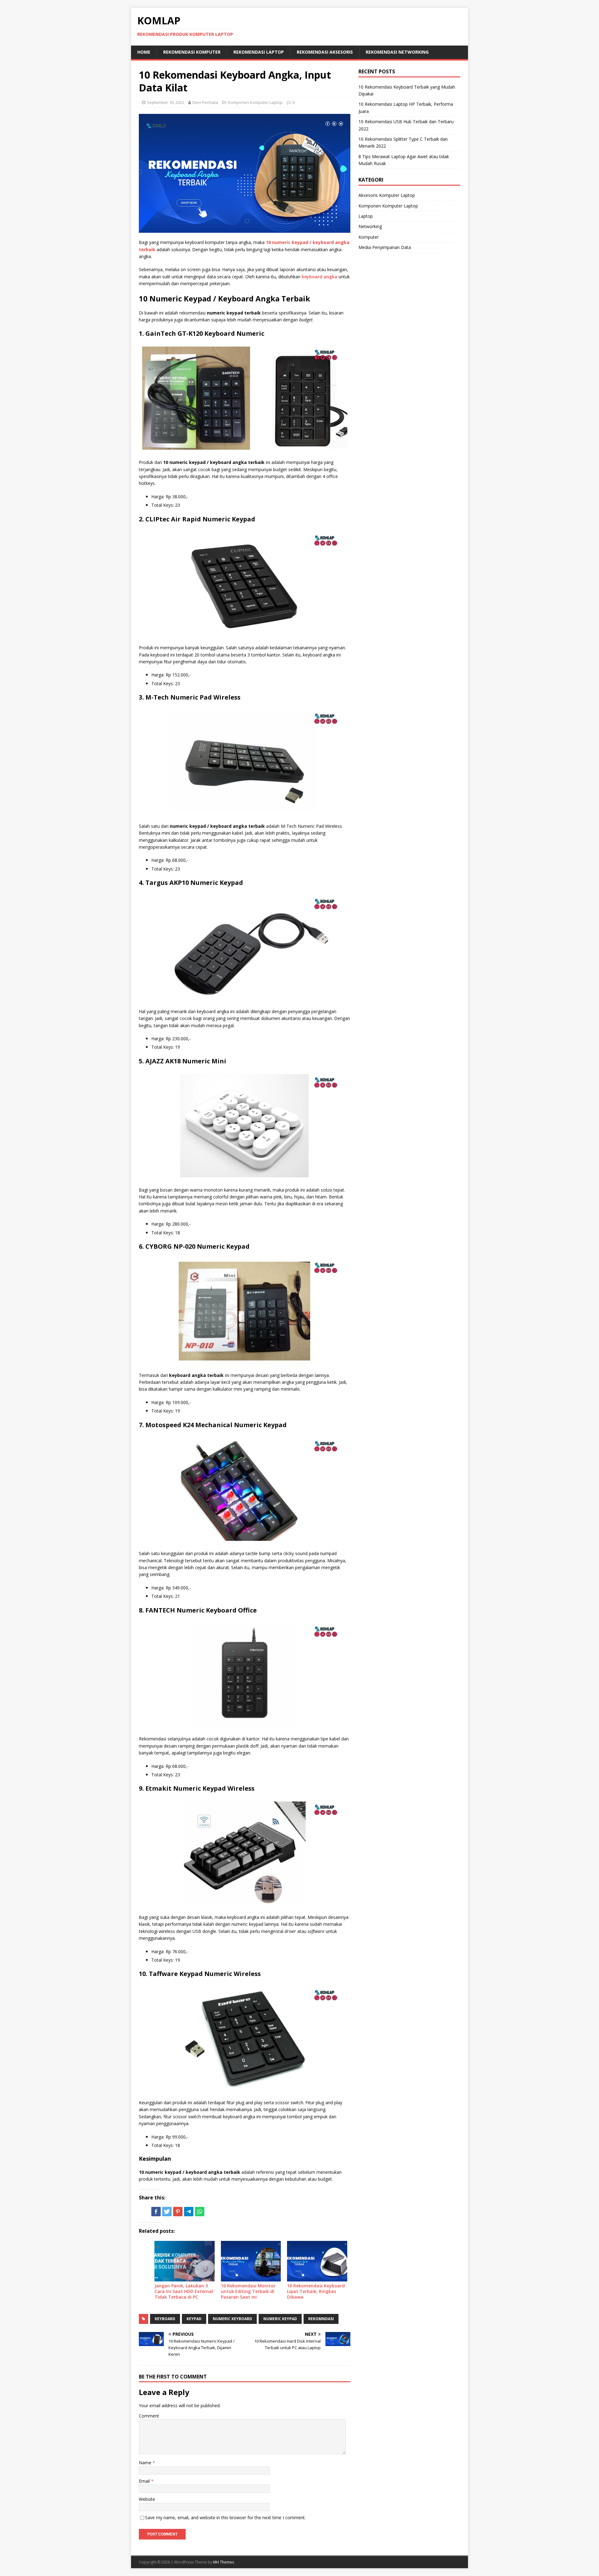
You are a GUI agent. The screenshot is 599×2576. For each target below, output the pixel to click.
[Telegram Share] (189, 2212)
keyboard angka (319, 277)
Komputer (369, 237)
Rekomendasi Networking (397, 52)
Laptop (366, 216)
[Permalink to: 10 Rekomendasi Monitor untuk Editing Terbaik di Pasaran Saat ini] (251, 2261)
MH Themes (224, 2562)
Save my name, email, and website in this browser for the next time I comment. (225, 2517)
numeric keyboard (232, 2319)
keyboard (165, 2319)
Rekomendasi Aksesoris (325, 52)
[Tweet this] (167, 2212)
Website (147, 2499)
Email (145, 2481)
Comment (149, 2416)
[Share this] (156, 2212)
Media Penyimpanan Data (385, 247)
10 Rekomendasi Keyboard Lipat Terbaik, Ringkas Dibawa (316, 2291)
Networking (370, 226)
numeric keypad (280, 2319)
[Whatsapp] (200, 2212)
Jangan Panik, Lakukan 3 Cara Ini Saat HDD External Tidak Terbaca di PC (184, 2291)
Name (146, 2463)
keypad (194, 2319)
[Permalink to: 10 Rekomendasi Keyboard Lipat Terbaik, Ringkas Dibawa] (317, 2261)
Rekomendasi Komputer (192, 52)
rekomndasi (321, 2319)
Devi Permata (205, 102)
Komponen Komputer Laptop (255, 102)
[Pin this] (178, 2212)
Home (144, 52)
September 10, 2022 (166, 102)
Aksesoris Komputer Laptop (387, 195)
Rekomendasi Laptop (259, 52)
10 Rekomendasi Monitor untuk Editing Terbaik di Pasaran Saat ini (248, 2291)
